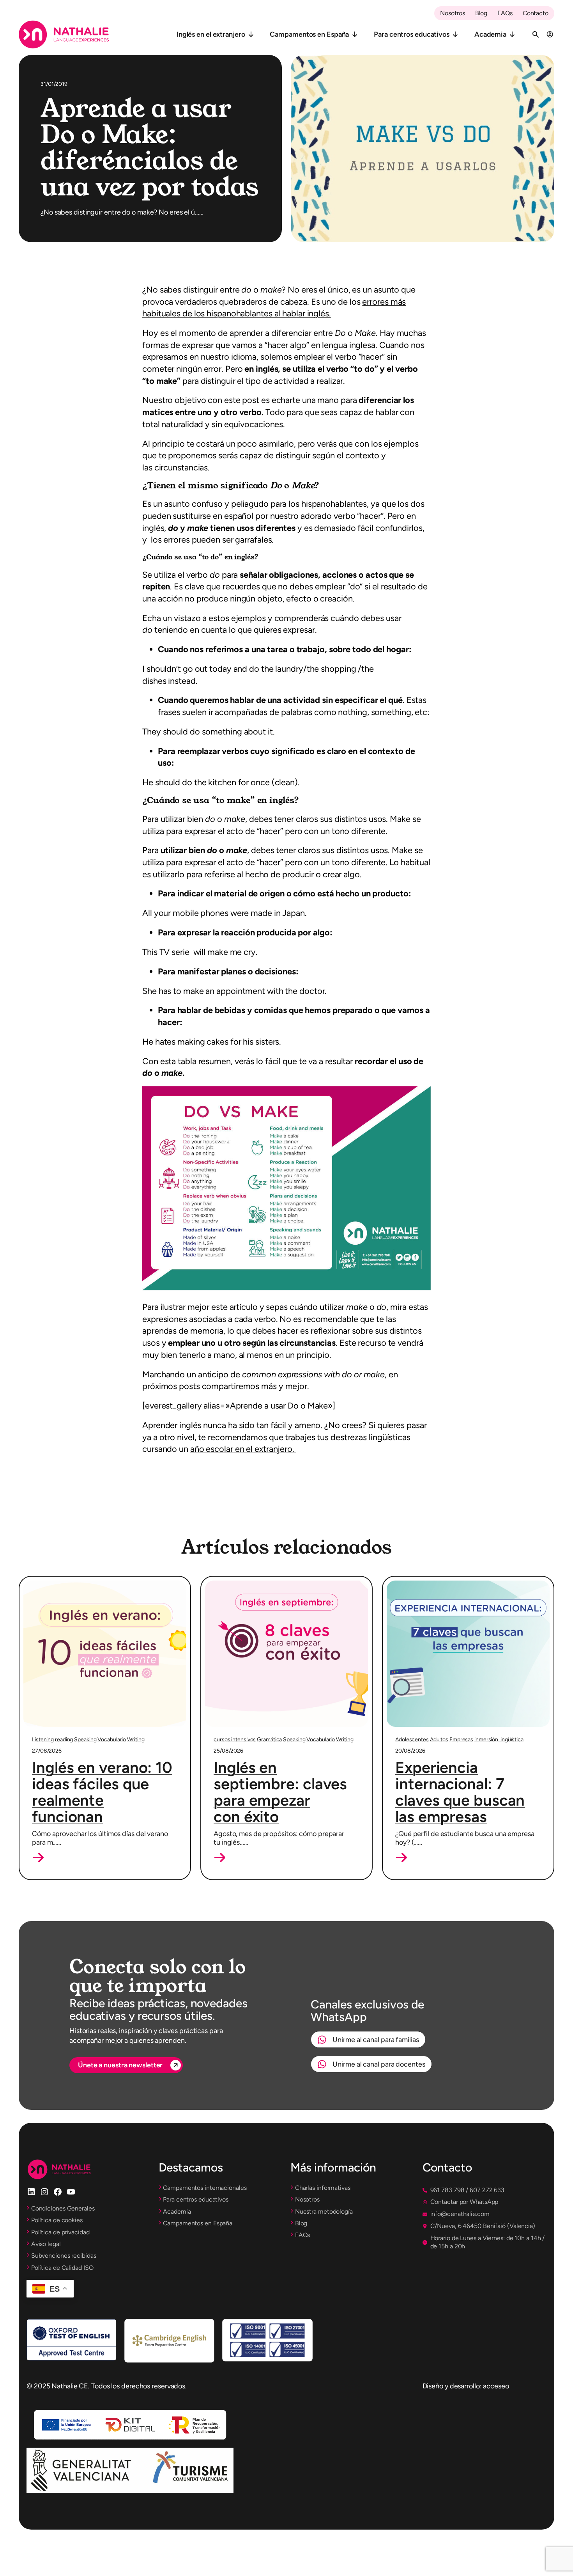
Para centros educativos (412, 34)
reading (64, 1740)
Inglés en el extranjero (211, 34)
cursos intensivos (235, 1740)
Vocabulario (112, 1740)
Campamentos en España (309, 34)
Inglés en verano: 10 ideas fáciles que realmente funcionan (102, 1792)
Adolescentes (412, 1740)
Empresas (461, 1740)
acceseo (496, 2386)
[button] (38, 1857)
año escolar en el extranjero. (242, 1449)
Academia (490, 34)
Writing (136, 1740)
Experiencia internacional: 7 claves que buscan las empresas (460, 1792)
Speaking (85, 1740)
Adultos (439, 1740)
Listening (43, 1740)
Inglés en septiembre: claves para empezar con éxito (280, 1792)
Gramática (269, 1740)
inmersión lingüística (499, 1740)
